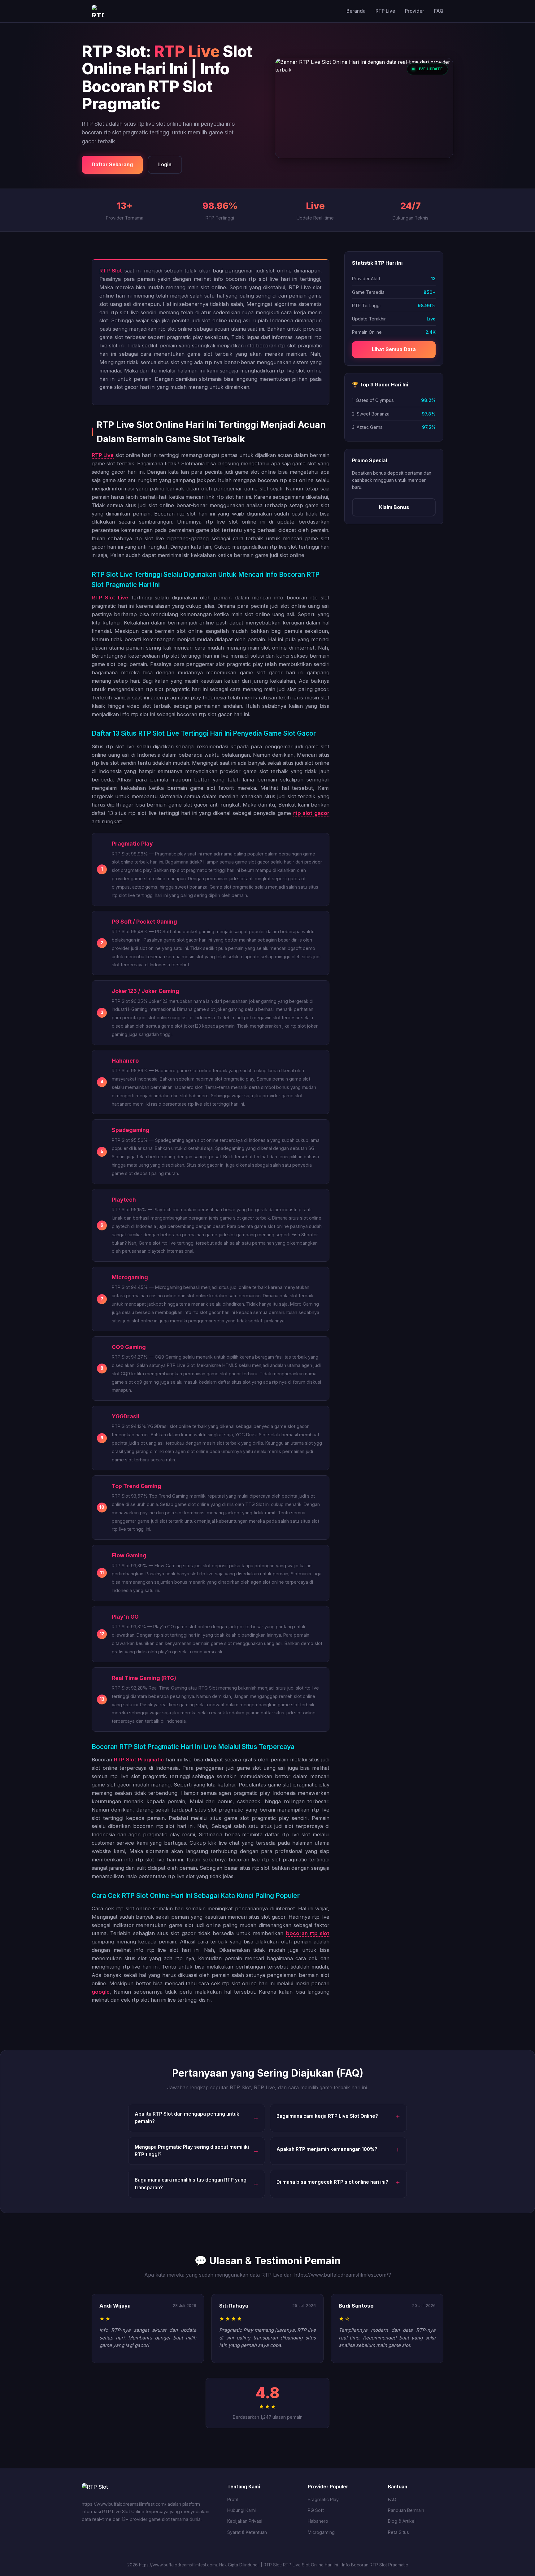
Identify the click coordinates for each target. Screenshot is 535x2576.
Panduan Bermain (406, 2510)
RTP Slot (111, 271)
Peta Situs (398, 2532)
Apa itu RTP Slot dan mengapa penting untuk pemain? (187, 2118)
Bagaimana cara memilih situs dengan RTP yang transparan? (191, 2184)
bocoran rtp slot (308, 1933)
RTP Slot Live (110, 598)
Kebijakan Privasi (245, 2521)
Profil (233, 2499)
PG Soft (316, 2510)
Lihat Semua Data (394, 349)
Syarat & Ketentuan (247, 2532)
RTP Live (385, 11)
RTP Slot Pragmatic (139, 1760)
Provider (415, 11)
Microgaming (321, 2532)
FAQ (439, 11)
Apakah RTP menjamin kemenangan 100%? (327, 2149)
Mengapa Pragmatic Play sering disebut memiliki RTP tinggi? (192, 2151)
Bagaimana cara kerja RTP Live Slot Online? (327, 2116)
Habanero (318, 2521)
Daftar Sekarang (112, 164)
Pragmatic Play (323, 2499)
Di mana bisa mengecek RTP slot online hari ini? (332, 2182)
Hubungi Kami (241, 2510)
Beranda (356, 11)
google (101, 1992)
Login (165, 164)
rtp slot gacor (311, 813)
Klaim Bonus (394, 507)
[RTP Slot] (98, 11)
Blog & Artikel (402, 2521)
